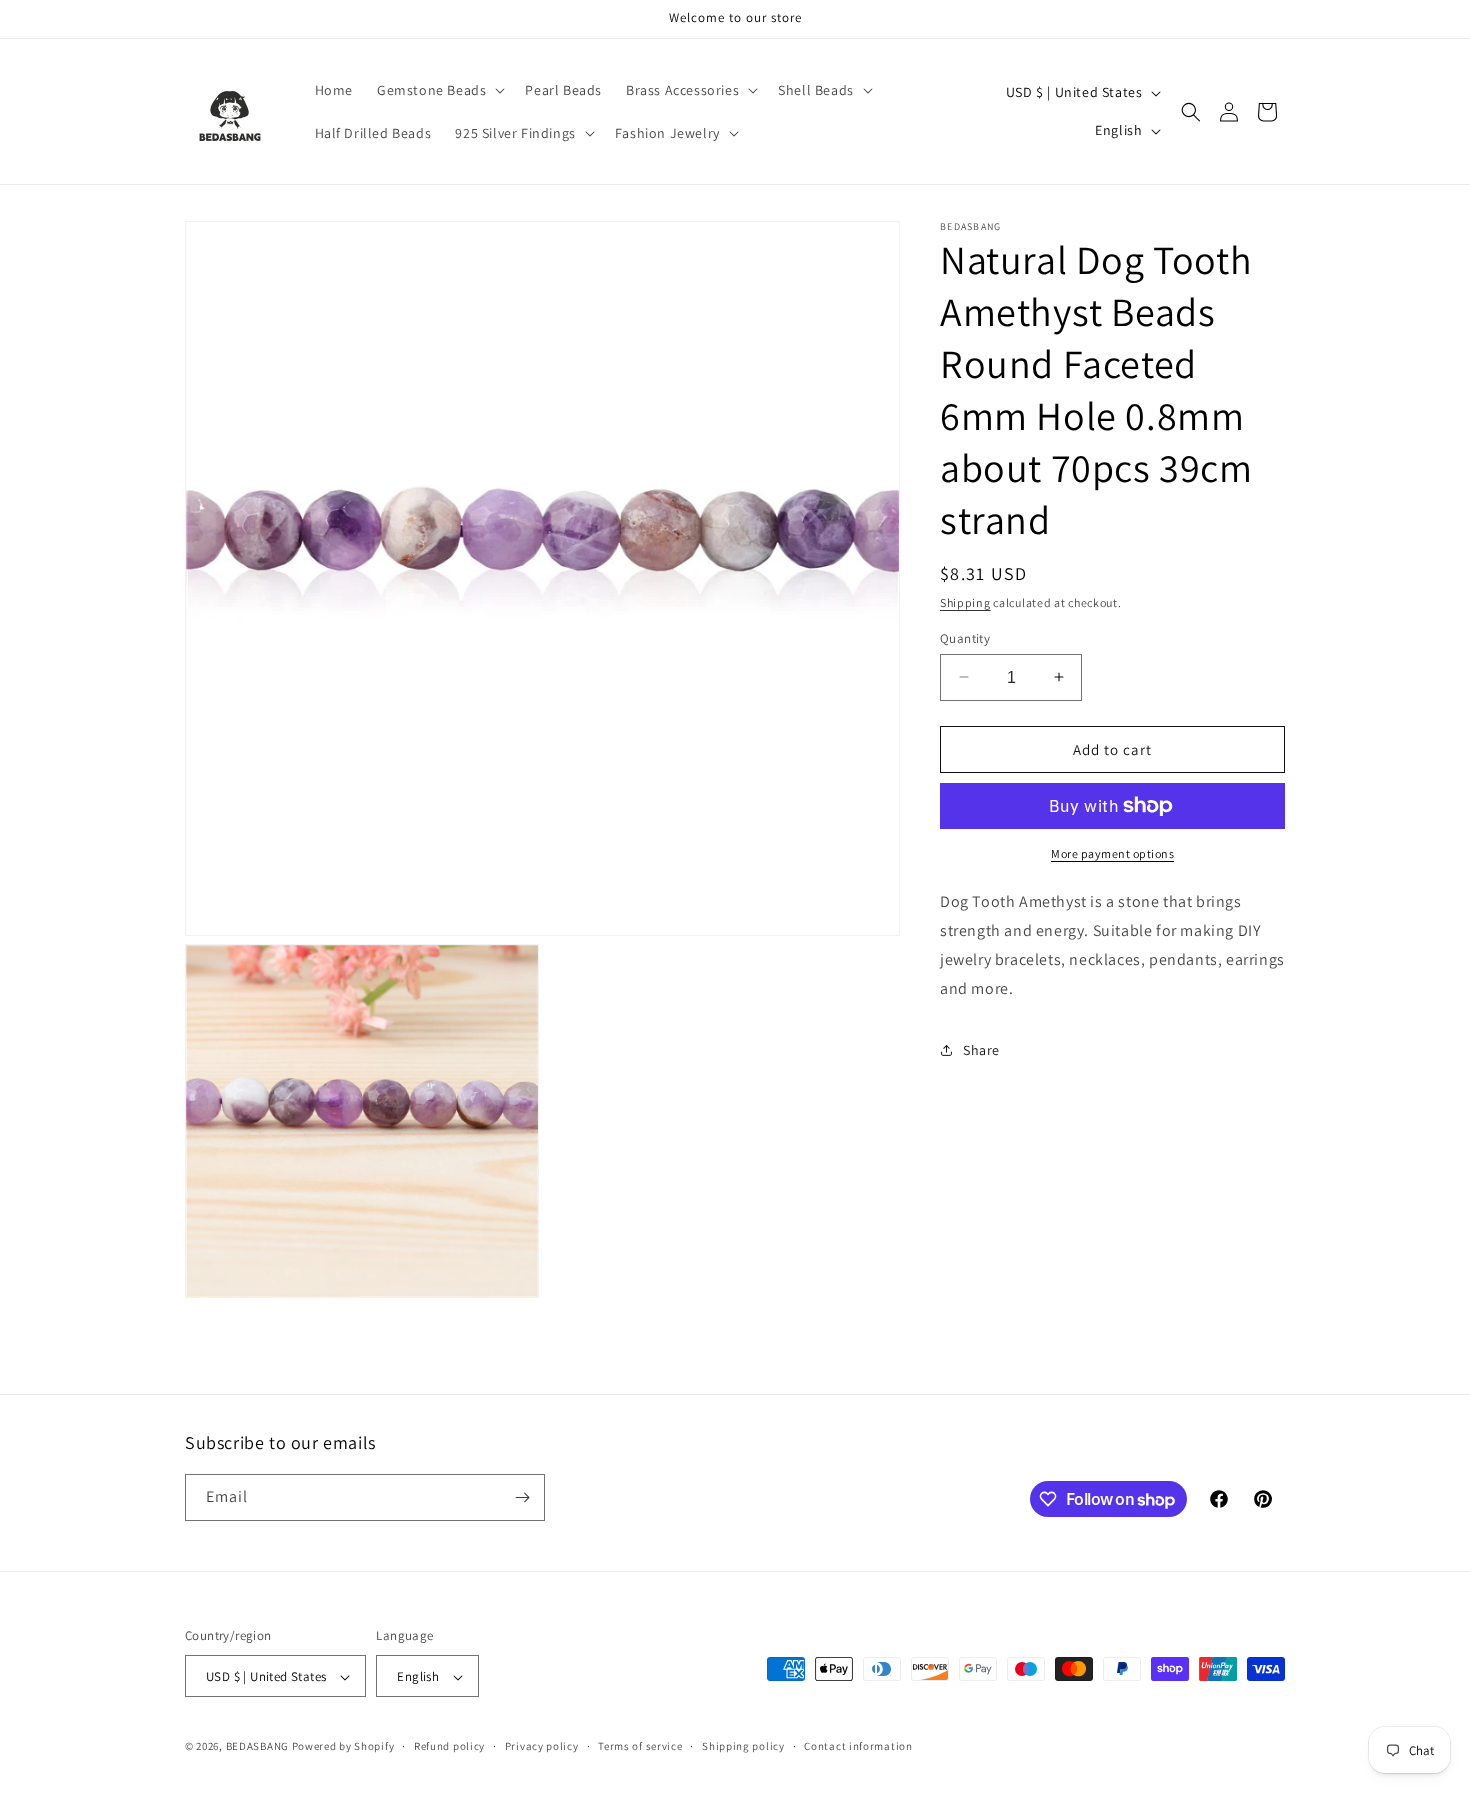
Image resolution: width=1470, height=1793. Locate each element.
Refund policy (449, 1746)
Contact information (858, 1746)
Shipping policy (743, 1746)
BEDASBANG (257, 1747)
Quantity (965, 637)
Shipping (965, 602)
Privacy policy (542, 1746)
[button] (439, 90)
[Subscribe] (522, 1497)
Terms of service (640, 1746)
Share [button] (981, 1049)
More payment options (1112, 853)
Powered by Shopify (343, 1747)
